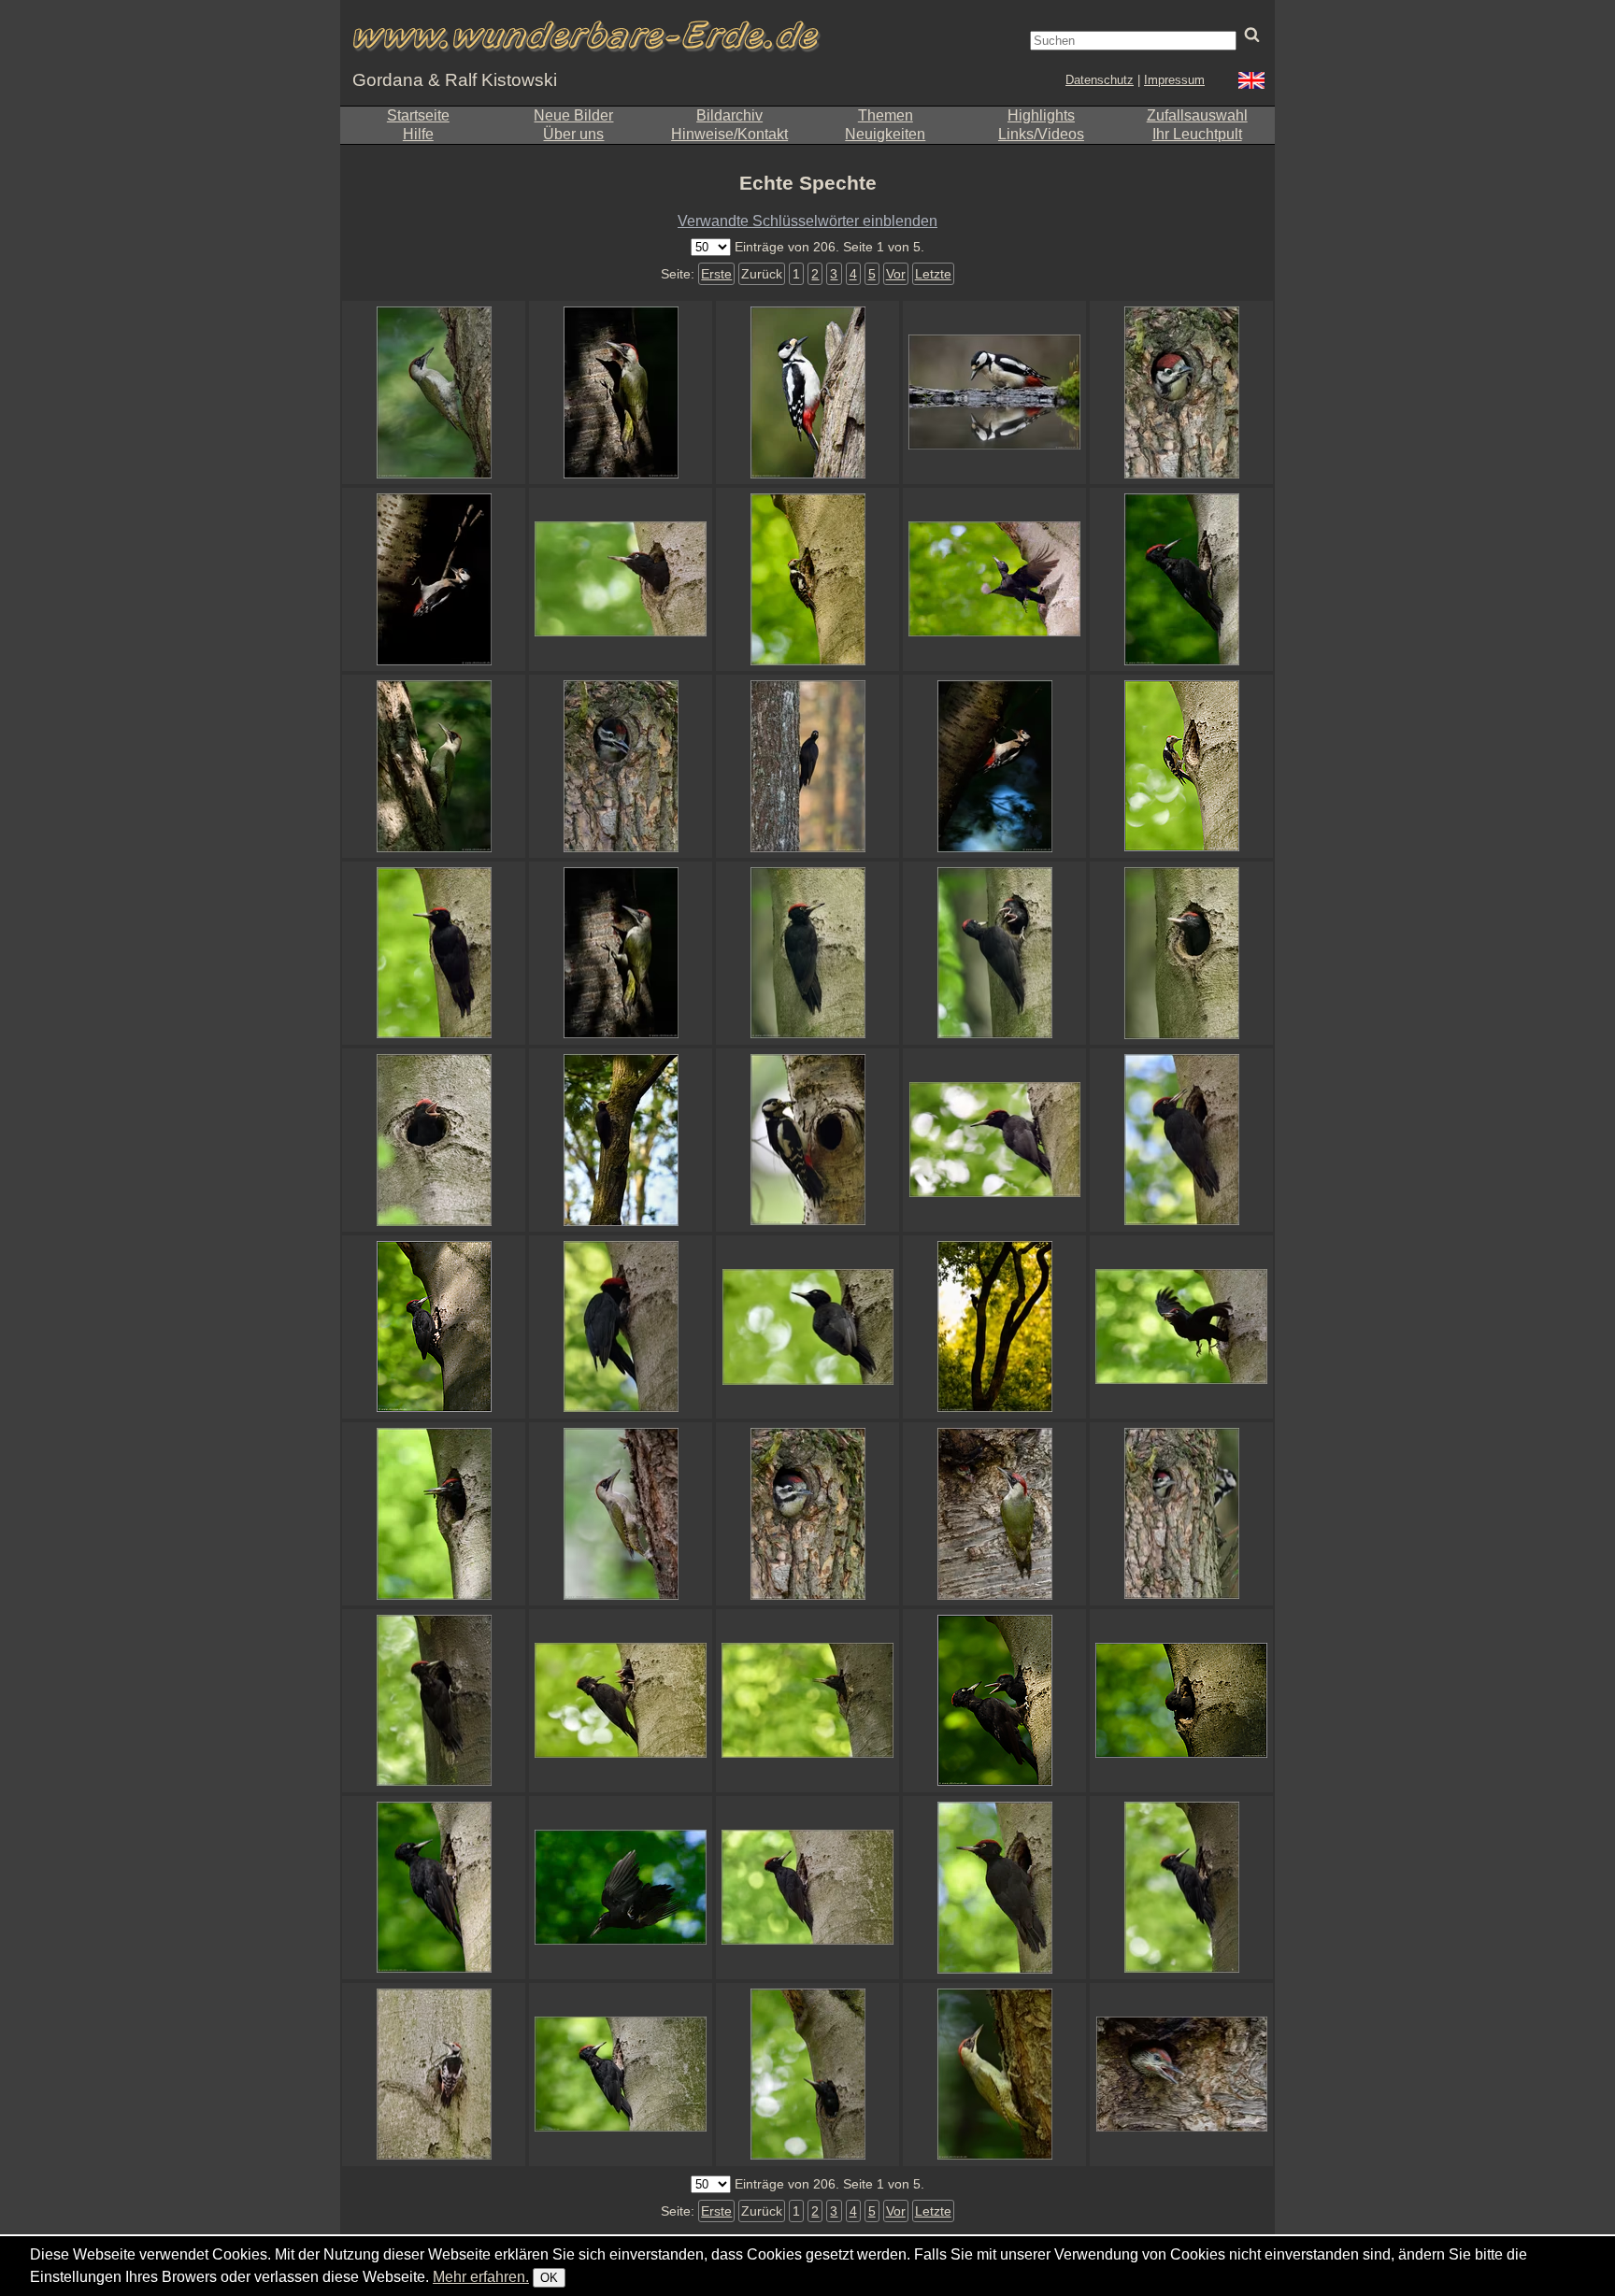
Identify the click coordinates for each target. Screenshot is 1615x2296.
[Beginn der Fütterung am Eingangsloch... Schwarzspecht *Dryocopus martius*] (621, 1327)
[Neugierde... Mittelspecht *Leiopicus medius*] (807, 579)
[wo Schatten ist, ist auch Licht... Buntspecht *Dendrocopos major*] (434, 579)
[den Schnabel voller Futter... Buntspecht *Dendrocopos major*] (807, 1140)
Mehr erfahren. (481, 2277)
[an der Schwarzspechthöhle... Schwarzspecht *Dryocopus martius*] (434, 1701)
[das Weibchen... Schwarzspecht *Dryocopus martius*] (434, 1888)
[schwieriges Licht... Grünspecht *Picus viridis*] (434, 766)
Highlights (1041, 115)
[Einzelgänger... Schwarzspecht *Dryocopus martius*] (807, 766)
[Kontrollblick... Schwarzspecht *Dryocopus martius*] (621, 579)
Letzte (933, 274)
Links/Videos (1041, 134)
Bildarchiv (729, 115)
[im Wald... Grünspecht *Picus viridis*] (434, 392)
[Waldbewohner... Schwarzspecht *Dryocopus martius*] (621, 1140)
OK (549, 2278)
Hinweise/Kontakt (729, 134)
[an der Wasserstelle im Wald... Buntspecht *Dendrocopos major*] (994, 392)
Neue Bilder (573, 115)
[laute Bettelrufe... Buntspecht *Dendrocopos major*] (621, 766)
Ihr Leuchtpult (1197, 134)
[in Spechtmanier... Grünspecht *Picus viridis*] (621, 1514)
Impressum (1174, 80)
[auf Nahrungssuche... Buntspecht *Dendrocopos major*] (807, 392)
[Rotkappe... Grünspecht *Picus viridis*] (994, 2075)
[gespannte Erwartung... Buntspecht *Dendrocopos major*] (1181, 1514)
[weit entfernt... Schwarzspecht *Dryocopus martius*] (994, 1327)
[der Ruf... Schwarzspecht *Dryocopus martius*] (1181, 1140)
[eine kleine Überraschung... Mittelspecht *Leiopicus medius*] (434, 2075)
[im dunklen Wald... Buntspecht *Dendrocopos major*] (994, 766)
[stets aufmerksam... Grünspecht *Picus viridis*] (621, 392)
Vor (896, 274)
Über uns (573, 134)
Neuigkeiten (885, 134)
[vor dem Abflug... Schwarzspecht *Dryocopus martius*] (807, 2075)
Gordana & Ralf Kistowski (455, 80)
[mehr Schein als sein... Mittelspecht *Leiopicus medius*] (1181, 766)
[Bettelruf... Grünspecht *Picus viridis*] (1181, 2075)
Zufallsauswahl (1197, 115)
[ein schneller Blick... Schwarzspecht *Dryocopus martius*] (807, 1327)
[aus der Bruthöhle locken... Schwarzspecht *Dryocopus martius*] (994, 1701)
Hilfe (418, 134)
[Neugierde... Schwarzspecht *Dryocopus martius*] (1181, 1701)
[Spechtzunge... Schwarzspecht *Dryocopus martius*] (434, 1327)
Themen (886, 115)
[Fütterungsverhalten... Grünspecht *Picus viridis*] (994, 1514)
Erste (716, 274)
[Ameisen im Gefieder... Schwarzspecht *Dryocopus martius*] (621, 2075)
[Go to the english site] (1251, 83)
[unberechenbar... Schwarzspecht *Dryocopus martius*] (994, 579)
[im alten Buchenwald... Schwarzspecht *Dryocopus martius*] (1181, 579)
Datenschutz (1100, 80)
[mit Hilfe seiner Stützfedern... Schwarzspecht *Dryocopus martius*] (434, 953)
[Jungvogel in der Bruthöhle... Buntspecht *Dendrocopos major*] (1181, 392)
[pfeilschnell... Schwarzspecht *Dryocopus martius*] (1181, 1327)
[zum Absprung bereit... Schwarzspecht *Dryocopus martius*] (994, 1140)
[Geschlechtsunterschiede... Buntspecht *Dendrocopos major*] (807, 1514)
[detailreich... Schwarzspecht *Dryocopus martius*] (807, 1888)
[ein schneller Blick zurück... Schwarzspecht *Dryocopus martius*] (994, 1888)
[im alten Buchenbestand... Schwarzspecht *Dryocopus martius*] (807, 953)
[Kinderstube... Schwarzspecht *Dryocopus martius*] (621, 1701)
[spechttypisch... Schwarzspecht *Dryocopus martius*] (1181, 1888)
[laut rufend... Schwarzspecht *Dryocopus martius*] (434, 1140)
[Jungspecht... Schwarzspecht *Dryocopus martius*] (1181, 953)
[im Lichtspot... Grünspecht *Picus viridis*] (621, 953)
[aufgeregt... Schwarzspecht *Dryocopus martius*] (807, 1701)
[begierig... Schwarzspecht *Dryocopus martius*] (994, 953)
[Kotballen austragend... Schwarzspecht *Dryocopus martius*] (434, 1514)
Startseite (418, 115)
